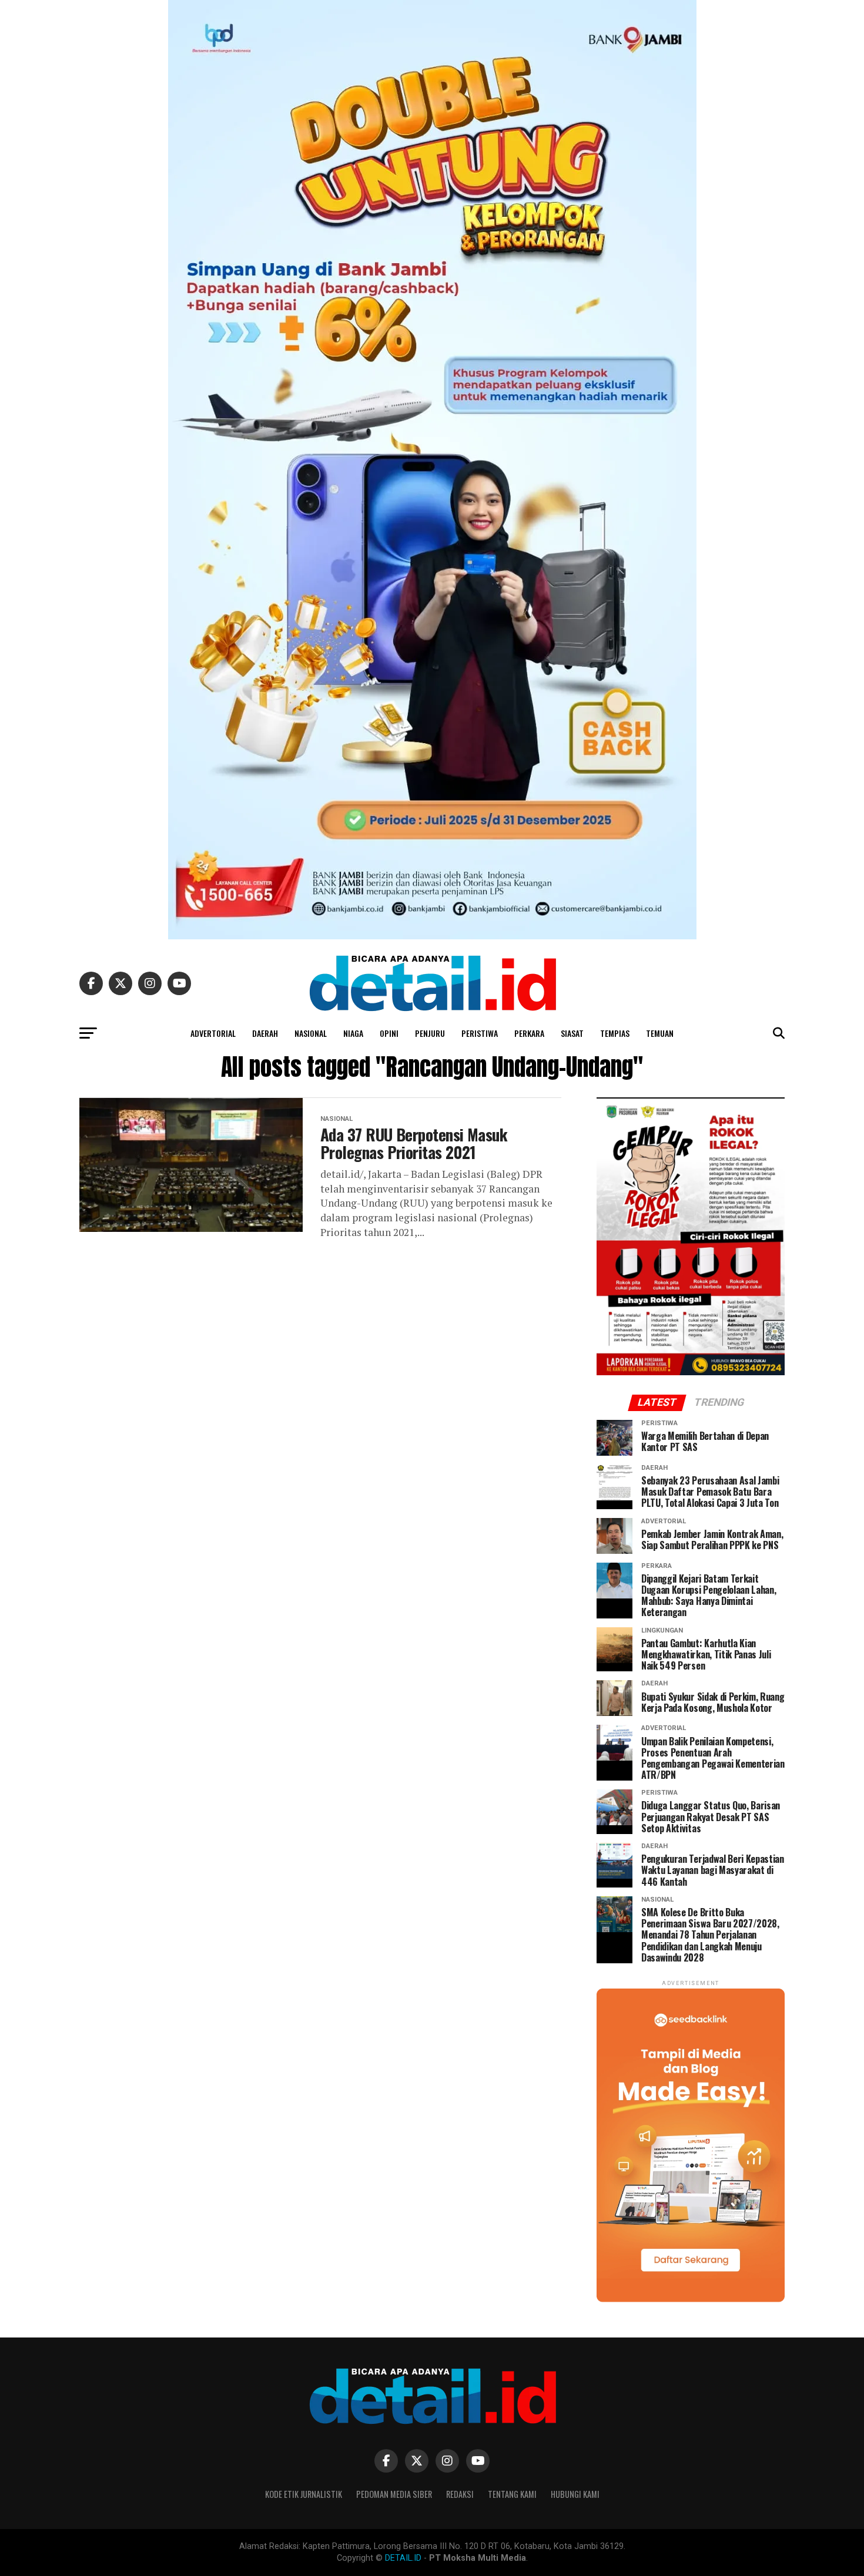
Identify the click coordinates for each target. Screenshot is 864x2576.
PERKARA (529, 1033)
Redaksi (460, 2494)
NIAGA (353, 1033)
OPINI (389, 1033)
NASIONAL (311, 1033)
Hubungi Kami (575, 2494)
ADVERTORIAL (213, 1033)
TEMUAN (660, 1033)
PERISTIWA (480, 1033)
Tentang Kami (512, 2494)
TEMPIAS (615, 1033)
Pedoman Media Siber (394, 2494)
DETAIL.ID (403, 2558)
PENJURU (430, 1033)
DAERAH (265, 1033)
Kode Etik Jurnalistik (304, 2494)
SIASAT (572, 1033)
